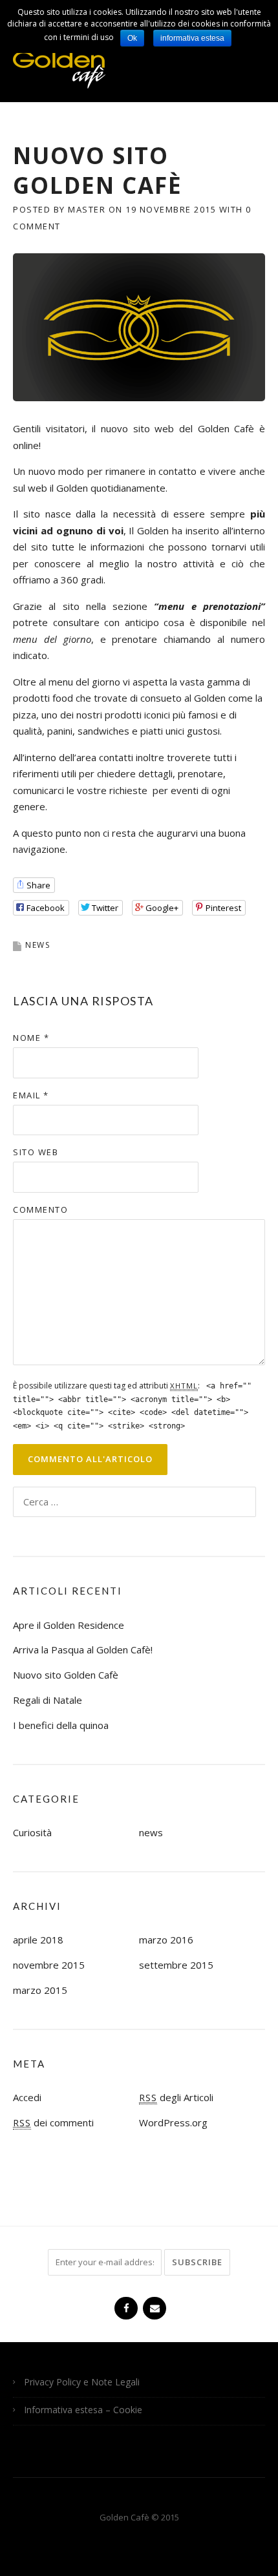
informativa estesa (192, 38)
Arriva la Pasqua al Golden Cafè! (83, 1649)
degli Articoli (176, 2097)
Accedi (27, 2097)
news (37, 945)
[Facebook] (125, 2303)
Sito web (36, 1152)
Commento (40, 1209)
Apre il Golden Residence (69, 1625)
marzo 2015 (40, 1990)
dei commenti (53, 2122)
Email (31, 1095)
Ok (132, 38)
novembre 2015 (49, 1965)
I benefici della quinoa (61, 1725)
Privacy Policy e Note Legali (82, 2382)
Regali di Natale (48, 1700)
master (87, 209)
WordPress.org (173, 2122)
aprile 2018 (38, 1940)
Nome (31, 1038)
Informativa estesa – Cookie (83, 2410)
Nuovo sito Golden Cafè (66, 1675)
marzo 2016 (166, 1940)
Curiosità (32, 1832)
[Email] (153, 2303)
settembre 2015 (176, 1965)
